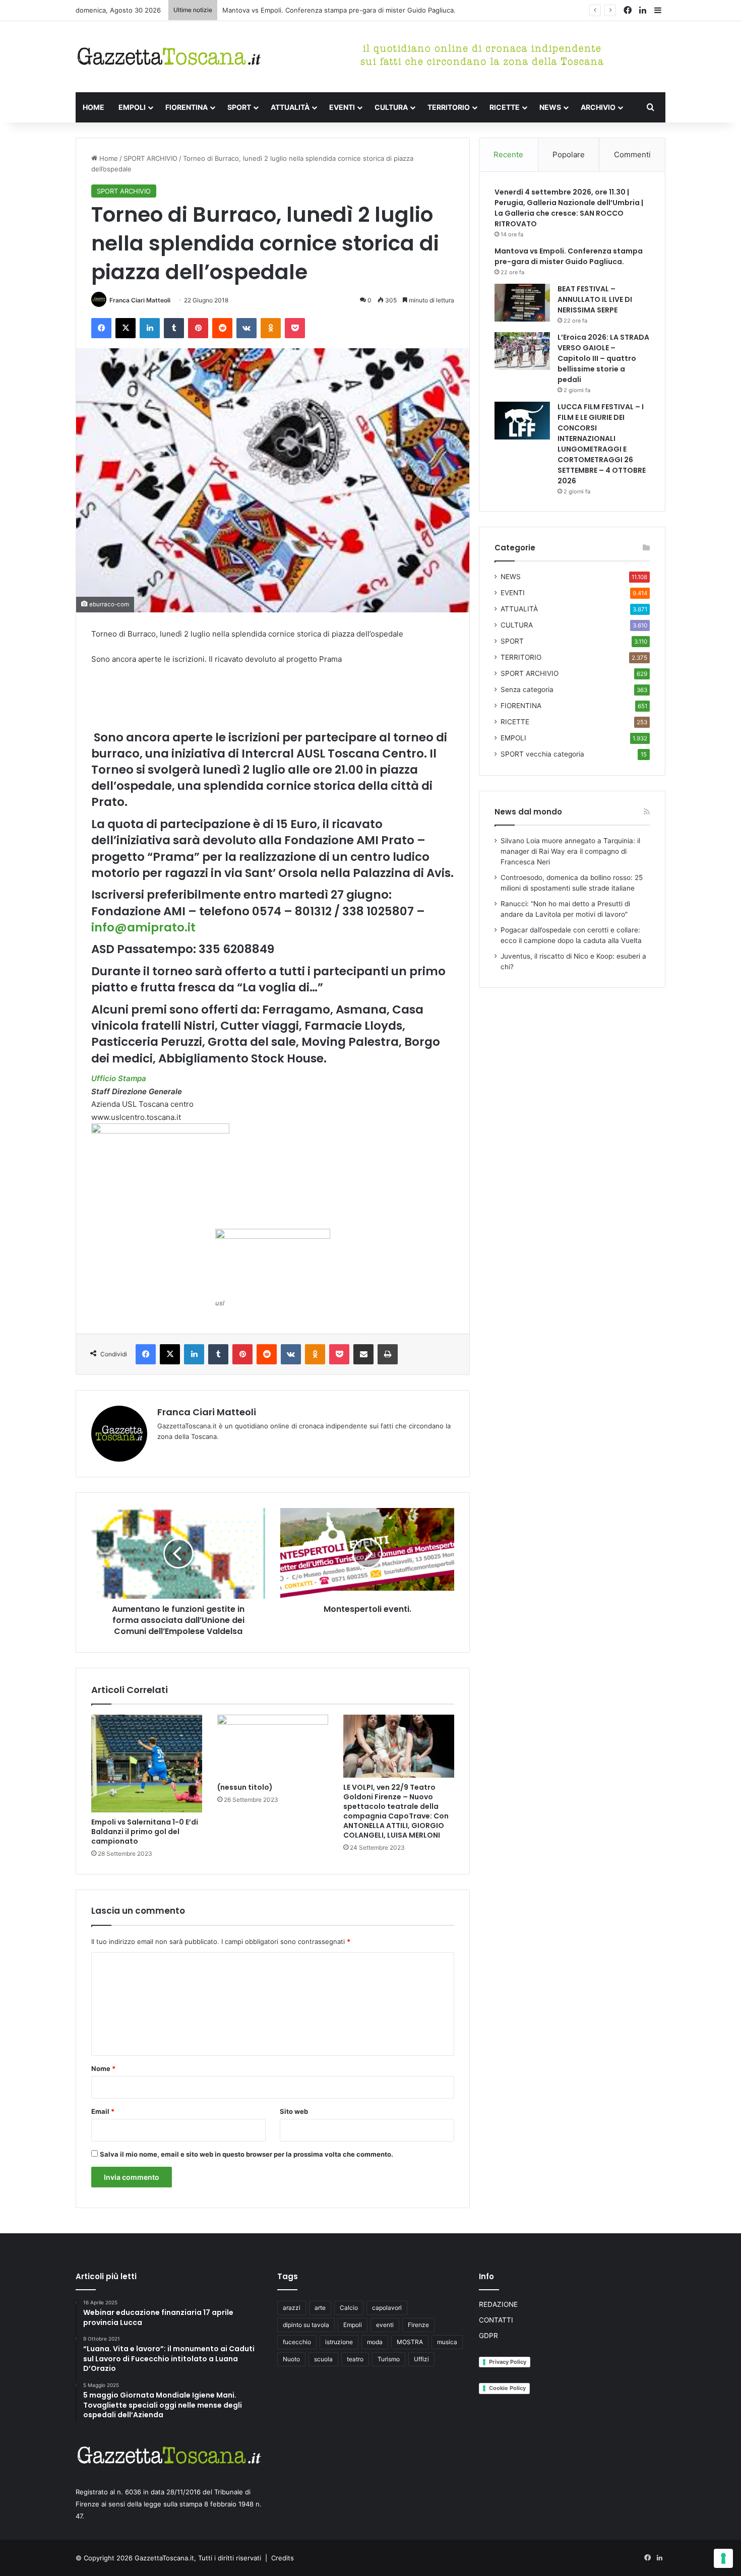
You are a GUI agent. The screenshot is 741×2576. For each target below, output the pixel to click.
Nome (103, 2068)
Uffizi (421, 2359)
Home (108, 158)
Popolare (569, 154)
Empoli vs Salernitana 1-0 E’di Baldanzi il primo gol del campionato (145, 1832)
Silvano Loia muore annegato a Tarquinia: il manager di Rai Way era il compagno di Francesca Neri (570, 851)
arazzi (292, 2308)
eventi (385, 2325)
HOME (94, 107)
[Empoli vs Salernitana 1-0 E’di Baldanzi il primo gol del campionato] (147, 1764)
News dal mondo (528, 812)
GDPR (488, 2336)
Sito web (294, 2111)
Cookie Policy (507, 2388)
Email (103, 2111)
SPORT (239, 107)
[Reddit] (222, 328)
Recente (508, 154)
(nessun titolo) (245, 1787)
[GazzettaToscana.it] (169, 57)
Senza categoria (527, 689)
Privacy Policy (508, 2362)
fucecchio (297, 2342)
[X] (126, 328)
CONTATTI (496, 2320)
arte (320, 2308)
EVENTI (342, 107)
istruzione (339, 2342)
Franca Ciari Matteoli (140, 300)
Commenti (632, 154)
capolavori (387, 2308)
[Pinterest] (198, 328)
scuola (323, 2359)
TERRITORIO (449, 107)
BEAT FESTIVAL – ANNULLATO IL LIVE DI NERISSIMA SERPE (315, 10)
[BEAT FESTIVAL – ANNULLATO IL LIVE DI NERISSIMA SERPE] (522, 303)
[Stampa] (388, 1354)
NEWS (550, 107)
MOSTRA (410, 2342)
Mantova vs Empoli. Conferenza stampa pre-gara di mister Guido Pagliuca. (569, 256)
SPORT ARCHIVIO (150, 158)
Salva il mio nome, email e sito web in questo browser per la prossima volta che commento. (246, 2154)
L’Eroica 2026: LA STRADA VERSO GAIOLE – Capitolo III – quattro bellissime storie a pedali (603, 358)
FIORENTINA (187, 107)
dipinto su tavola (306, 2325)
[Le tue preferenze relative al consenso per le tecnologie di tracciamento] (723, 2558)
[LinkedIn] (150, 328)
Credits (283, 2558)
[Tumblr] (174, 328)
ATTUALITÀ (290, 107)
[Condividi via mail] (363, 1354)
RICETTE (505, 107)
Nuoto (291, 2359)
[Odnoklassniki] (271, 328)
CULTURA (391, 107)
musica (447, 2342)
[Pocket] (295, 328)
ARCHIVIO (598, 107)
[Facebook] (101, 328)
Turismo (389, 2359)
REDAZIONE (498, 2304)
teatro (355, 2359)
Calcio (349, 2308)
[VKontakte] (246, 328)
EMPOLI (132, 107)
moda (375, 2342)
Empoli (353, 2325)
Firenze (418, 2325)
